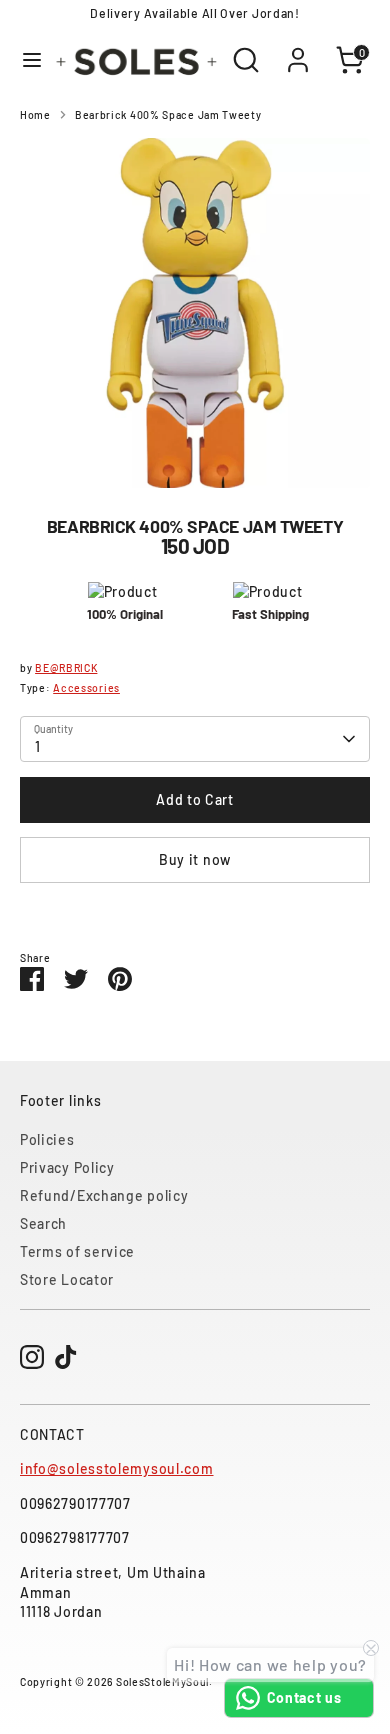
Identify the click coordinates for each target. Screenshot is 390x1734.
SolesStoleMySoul (162, 1681)
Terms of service (77, 1251)
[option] (195, 313)
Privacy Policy (67, 1167)
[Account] (298, 49)
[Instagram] (32, 1357)
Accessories (86, 687)
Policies (47, 1139)
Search (43, 1223)
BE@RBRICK (66, 667)
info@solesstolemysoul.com (117, 1468)
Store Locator (67, 1279)
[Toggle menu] (25, 59)
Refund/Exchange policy (104, 1195)
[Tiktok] (66, 1357)
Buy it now (195, 859)
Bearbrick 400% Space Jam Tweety (168, 114)
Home (35, 114)
